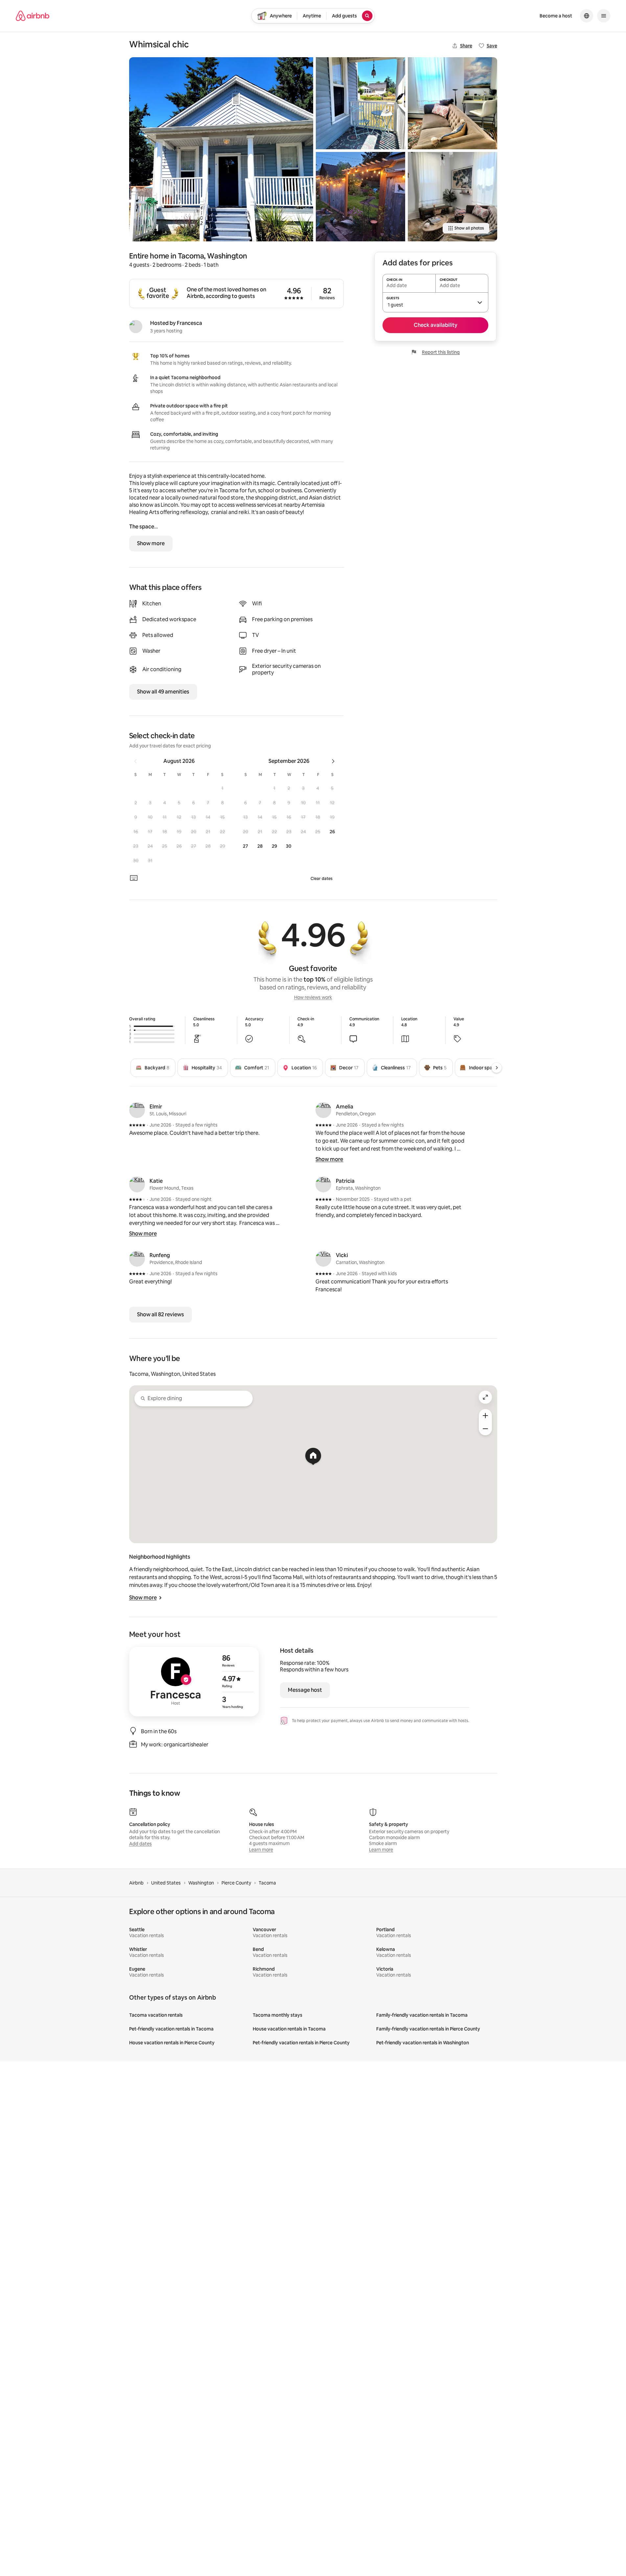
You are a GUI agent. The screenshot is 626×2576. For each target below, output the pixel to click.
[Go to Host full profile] (194, 1682)
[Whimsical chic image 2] (360, 103)
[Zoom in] (485, 1416)
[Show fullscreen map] (485, 1397)
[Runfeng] (137, 1259)
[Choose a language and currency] (587, 16)
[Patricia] (323, 1184)
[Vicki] (323, 1259)
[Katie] (137, 1184)
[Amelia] (323, 1110)
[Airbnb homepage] (33, 16)
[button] (222, 788)
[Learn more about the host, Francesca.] (136, 327)
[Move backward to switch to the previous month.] (135, 761)
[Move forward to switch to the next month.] (333, 761)
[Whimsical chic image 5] (452, 197)
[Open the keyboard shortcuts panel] (134, 878)
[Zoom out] (485, 1429)
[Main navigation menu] (604, 16)
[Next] (497, 1068)
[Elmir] (137, 1110)
